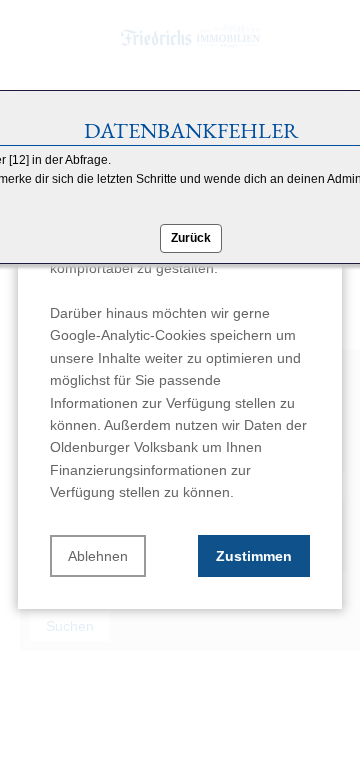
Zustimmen (254, 556)
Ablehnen (98, 556)
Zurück (191, 238)
